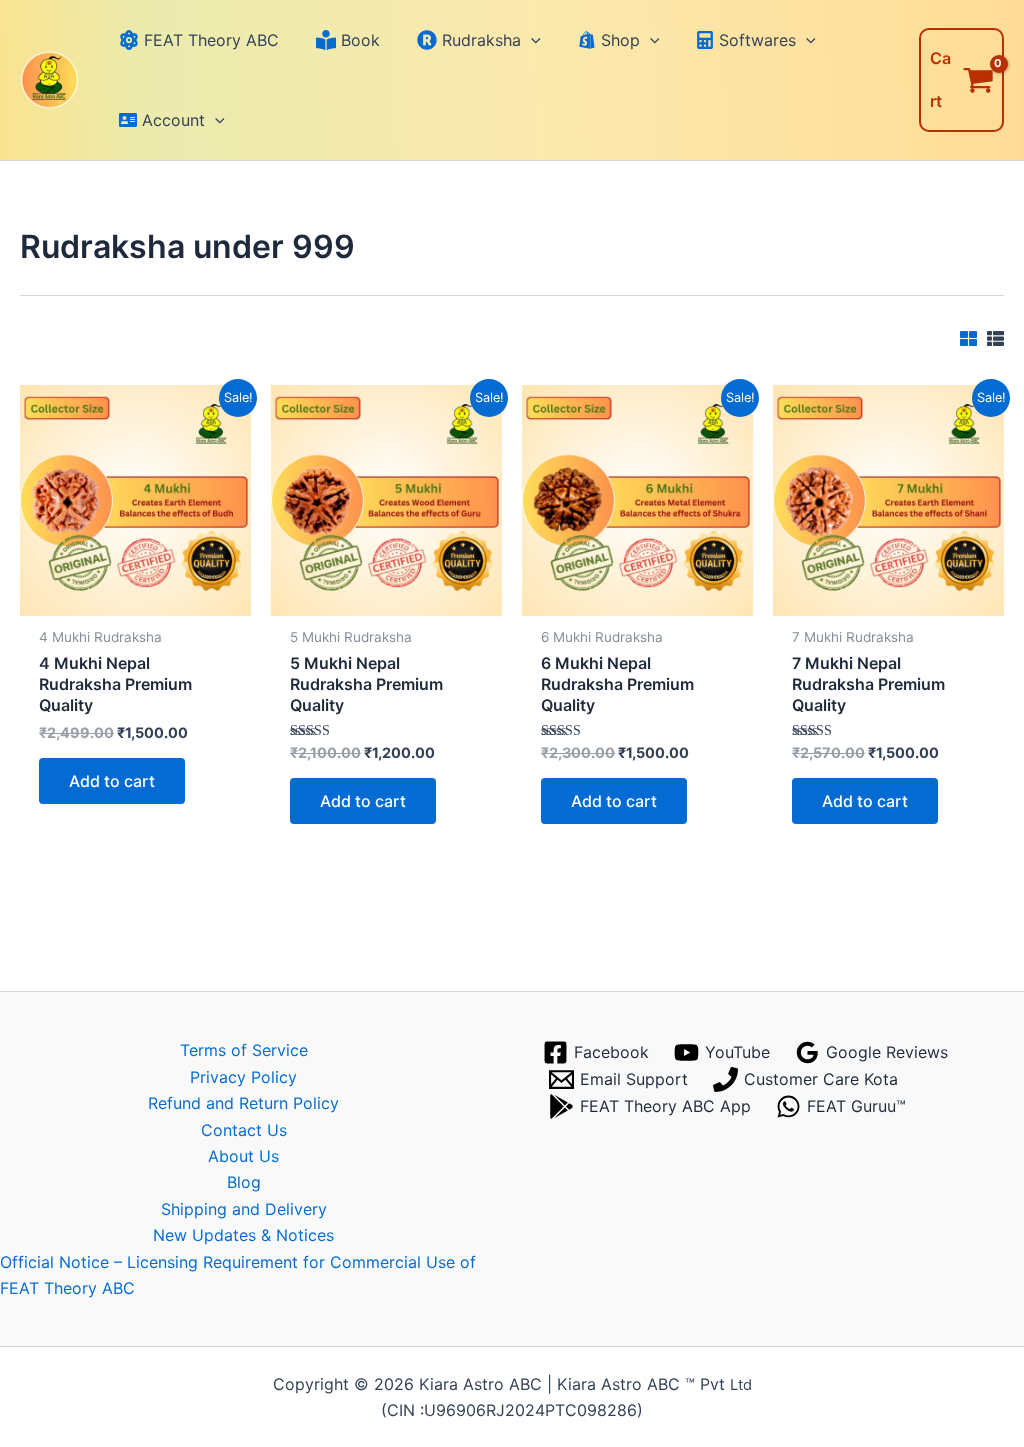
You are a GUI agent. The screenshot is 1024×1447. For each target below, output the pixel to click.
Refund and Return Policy (243, 1103)
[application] (531, 40)
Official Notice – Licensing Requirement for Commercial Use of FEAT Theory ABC (238, 1275)
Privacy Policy (243, 1077)
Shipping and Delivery (244, 1209)
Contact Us (244, 1130)
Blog (244, 1182)
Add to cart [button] (112, 781)
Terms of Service (244, 1050)
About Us (243, 1156)
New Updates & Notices (243, 1235)
